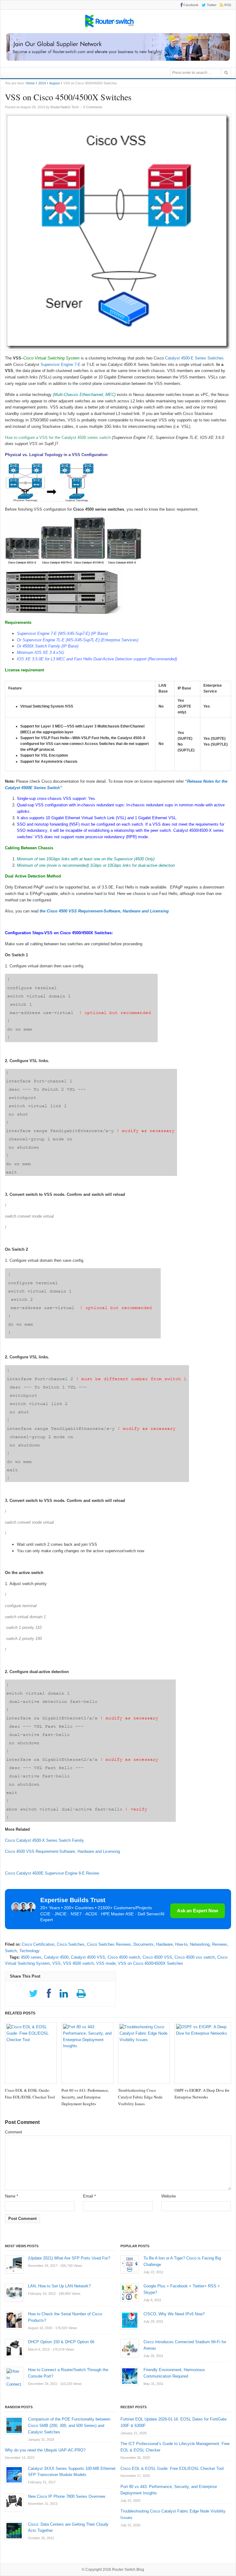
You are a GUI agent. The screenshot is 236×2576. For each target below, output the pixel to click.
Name (12, 2196)
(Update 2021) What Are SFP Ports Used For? (69, 2258)
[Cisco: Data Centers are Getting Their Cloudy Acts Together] (14, 2531)
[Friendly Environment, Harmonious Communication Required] (130, 2376)
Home (30, 83)
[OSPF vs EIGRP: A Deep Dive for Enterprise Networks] (203, 2053)
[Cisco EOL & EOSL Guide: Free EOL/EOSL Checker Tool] (31, 2053)
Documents (144, 1944)
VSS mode (106, 1963)
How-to (181, 1944)
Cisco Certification (38, 1944)
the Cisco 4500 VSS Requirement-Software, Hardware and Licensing (104, 911)
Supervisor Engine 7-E (61, 365)
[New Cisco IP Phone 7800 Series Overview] (14, 2503)
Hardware (164, 1944)
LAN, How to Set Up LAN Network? (59, 2286)
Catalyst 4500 (56, 1957)
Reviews (220, 1944)
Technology (29, 1951)
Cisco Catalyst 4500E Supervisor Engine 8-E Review (52, 1873)
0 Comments (93, 107)
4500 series (31, 1957)
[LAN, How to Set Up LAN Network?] (14, 2292)
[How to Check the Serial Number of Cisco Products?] (14, 2320)
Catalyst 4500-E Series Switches (194, 358)
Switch (11, 1951)
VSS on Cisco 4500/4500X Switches (151, 1963)
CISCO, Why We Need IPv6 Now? (174, 2314)
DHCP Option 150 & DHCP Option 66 (61, 2342)
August (54, 83)
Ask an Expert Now (198, 1911)
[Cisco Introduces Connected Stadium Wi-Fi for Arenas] (130, 2348)
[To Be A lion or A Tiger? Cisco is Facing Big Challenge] (130, 2264)
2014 (42, 83)
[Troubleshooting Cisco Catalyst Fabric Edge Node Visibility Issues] (144, 2053)
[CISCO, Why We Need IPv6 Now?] (130, 2320)
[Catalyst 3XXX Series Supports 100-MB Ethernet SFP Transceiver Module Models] (14, 2475)
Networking (200, 1944)
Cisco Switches (71, 1944)
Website (169, 2196)
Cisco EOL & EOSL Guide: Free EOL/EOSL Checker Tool (172, 2469)
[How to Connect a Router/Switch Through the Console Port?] (14, 2376)
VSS (56, 1963)
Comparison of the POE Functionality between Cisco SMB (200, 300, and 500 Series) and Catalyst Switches (69, 2426)
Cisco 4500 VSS (157, 1957)
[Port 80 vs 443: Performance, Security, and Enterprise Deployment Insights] (87, 2053)
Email (89, 2196)
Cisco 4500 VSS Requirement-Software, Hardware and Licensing (62, 1851)
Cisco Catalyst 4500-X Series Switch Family (44, 1840)
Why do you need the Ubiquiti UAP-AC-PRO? (45, 2450)
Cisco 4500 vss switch (195, 1957)
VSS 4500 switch (78, 1963)
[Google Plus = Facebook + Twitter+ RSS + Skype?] (130, 2292)
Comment (14, 2132)
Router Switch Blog (129, 2570)
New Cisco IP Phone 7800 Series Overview (67, 2496)
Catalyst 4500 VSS (88, 1957)
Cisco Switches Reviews (109, 1944)
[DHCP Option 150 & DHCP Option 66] (14, 2348)
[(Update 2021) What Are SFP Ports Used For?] (14, 2264)
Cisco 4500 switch (124, 1957)
